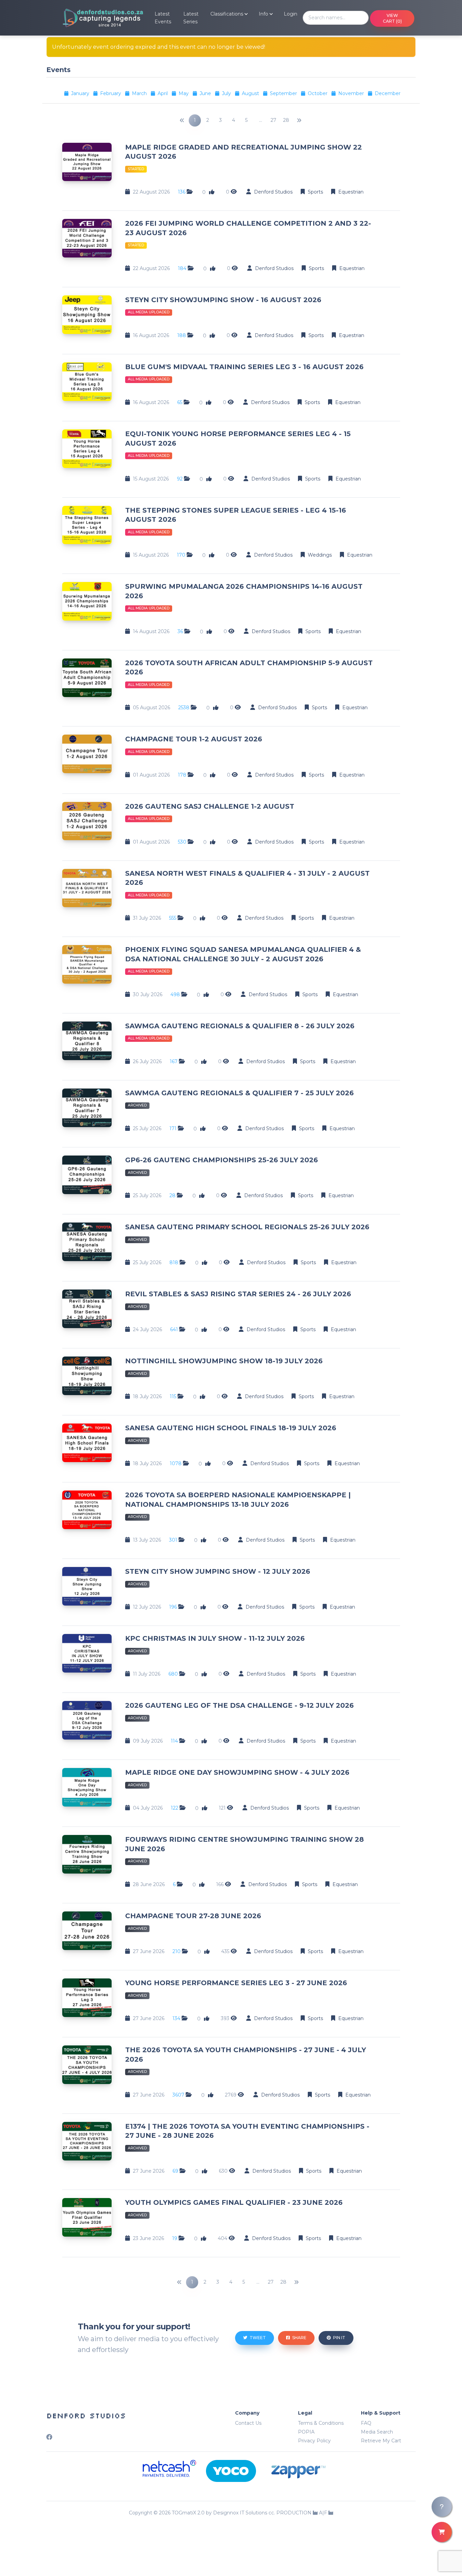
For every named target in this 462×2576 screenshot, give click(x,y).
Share (299, 2338)
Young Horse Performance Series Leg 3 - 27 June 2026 (236, 1983)
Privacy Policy (314, 2441)
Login (291, 14)
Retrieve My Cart (381, 2441)
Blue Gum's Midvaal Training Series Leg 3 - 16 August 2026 (244, 367)
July (227, 93)
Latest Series (191, 18)
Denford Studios (86, 2416)
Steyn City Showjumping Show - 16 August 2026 (223, 300)
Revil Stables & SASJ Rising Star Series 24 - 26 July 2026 (238, 1294)
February (111, 93)
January (81, 93)
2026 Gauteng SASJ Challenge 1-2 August (210, 806)
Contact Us (248, 2423)
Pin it (339, 2338)
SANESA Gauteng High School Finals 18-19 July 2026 (231, 1428)
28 (286, 120)
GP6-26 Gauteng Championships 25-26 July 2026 (222, 1160)
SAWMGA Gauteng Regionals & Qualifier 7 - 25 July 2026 (239, 1093)
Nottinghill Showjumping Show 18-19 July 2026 (224, 1361)
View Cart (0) (392, 18)
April (163, 93)
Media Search (377, 2432)
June (206, 93)
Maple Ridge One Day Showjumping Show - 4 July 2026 (237, 1772)
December (388, 93)
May (184, 93)
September (284, 93)
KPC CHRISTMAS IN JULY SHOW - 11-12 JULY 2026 (215, 1638)
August (251, 93)
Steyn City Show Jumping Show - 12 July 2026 (218, 1571)
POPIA (306, 2432)
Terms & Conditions (321, 2423)
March (140, 93)
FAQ (366, 2423)
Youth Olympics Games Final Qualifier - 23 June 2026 (234, 2202)
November (352, 93)
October (318, 93)
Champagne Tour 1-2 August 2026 (194, 739)
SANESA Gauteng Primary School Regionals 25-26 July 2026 (247, 1227)
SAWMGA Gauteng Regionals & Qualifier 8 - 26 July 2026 (240, 1026)
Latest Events (163, 18)
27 (273, 120)
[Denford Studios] (95, 18)
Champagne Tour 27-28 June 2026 (193, 1916)
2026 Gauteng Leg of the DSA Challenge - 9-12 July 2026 (239, 1705)
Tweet (257, 2338)
